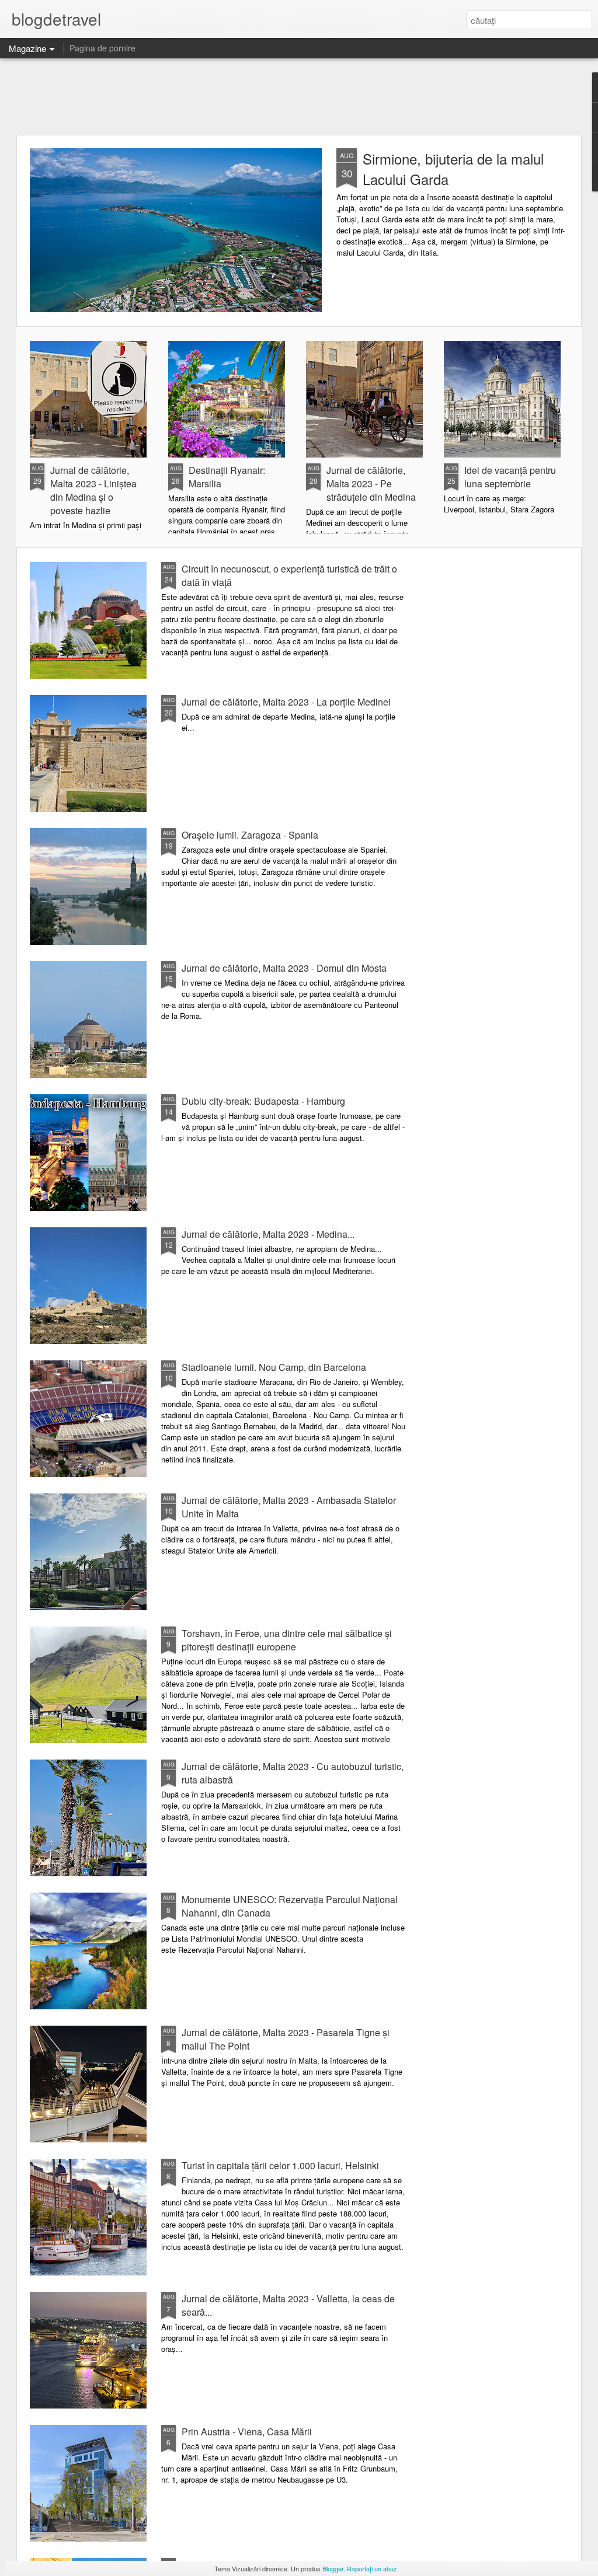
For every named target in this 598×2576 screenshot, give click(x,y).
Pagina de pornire (102, 48)
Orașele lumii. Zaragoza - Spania (250, 835)
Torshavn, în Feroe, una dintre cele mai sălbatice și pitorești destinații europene (287, 1640)
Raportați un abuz (372, 2568)
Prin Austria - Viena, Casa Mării (247, 2432)
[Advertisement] (299, 96)
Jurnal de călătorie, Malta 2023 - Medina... (268, 1234)
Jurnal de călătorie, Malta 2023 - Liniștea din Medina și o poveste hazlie (93, 490)
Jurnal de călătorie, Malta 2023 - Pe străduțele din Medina (371, 484)
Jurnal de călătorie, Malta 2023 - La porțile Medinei (286, 702)
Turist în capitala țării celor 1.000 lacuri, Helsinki (280, 2165)
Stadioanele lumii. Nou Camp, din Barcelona (274, 1367)
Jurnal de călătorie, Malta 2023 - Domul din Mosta (284, 968)
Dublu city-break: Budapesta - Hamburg (263, 1101)
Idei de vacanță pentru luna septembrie (510, 477)
